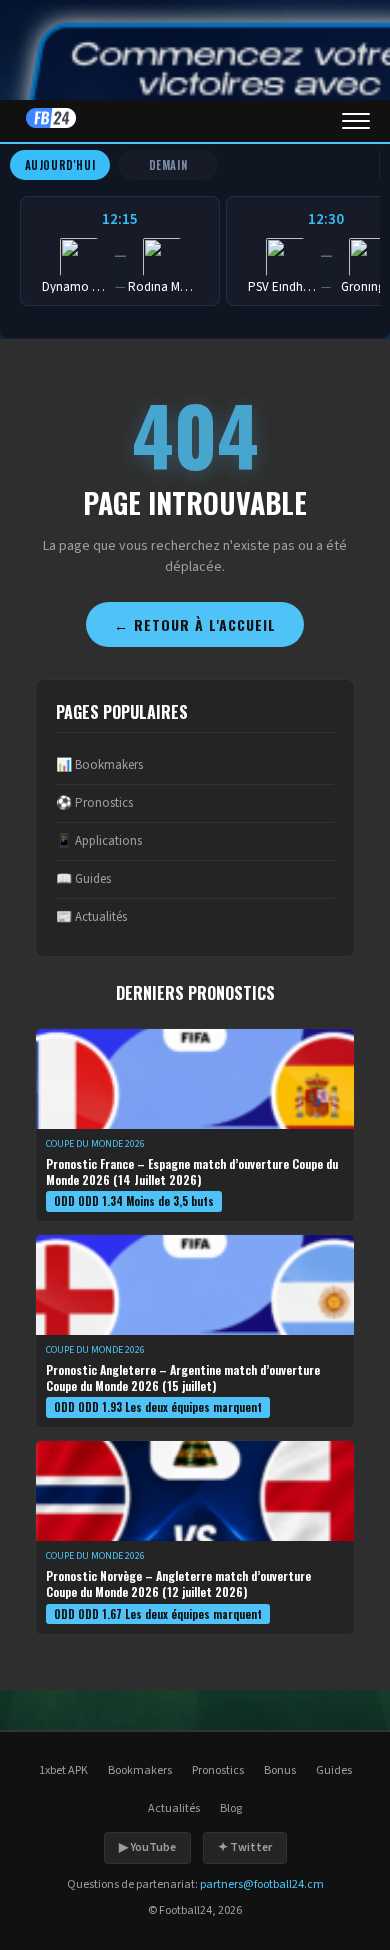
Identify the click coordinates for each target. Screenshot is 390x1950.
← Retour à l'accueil (195, 624)
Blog (231, 1808)
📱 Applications (99, 841)
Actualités (174, 1808)
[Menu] (356, 121)
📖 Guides (83, 879)
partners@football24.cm (262, 1884)
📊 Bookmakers (99, 765)
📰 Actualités (91, 917)
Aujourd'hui (60, 165)
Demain (168, 165)
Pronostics (218, 1770)
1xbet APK (63, 1770)
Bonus (280, 1770)
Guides (334, 1770)
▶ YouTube (147, 1847)
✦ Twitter (245, 1847)
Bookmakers (140, 1770)
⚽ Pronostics (94, 803)
